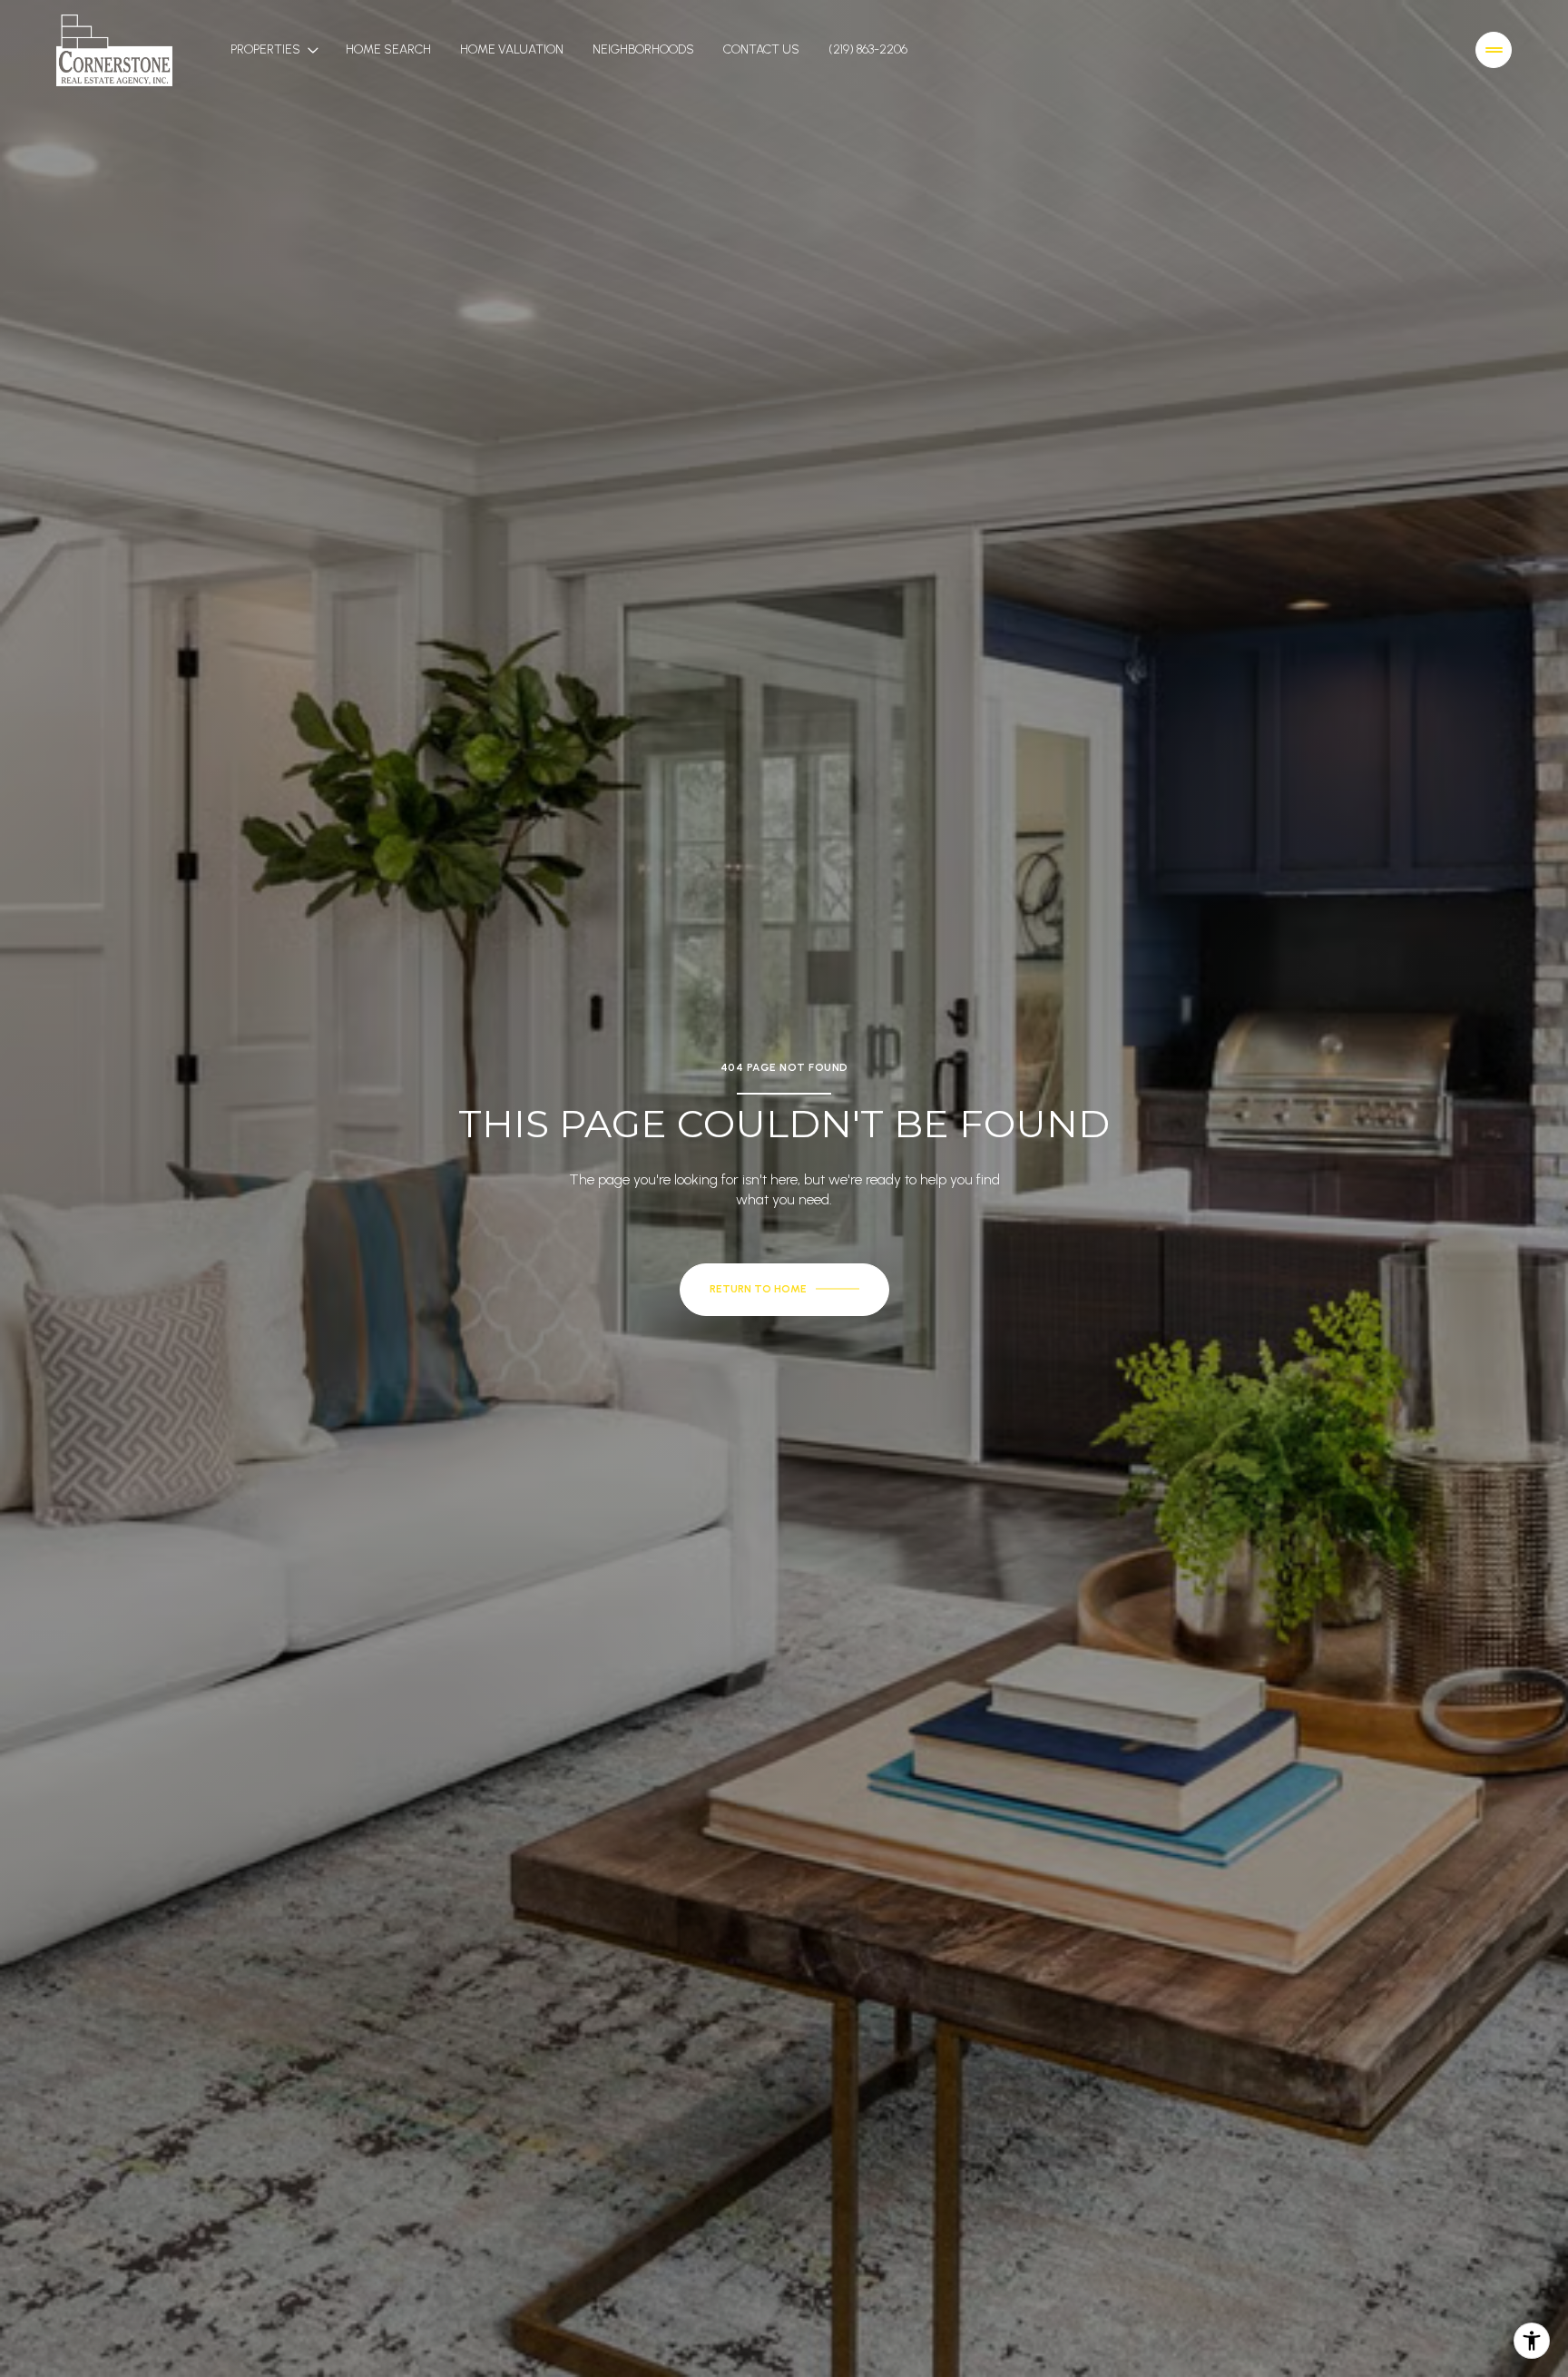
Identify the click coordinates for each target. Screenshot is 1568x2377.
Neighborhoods (643, 49)
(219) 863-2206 (868, 49)
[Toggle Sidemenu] (1494, 50)
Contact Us (761, 49)
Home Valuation (512, 49)
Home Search (388, 49)
